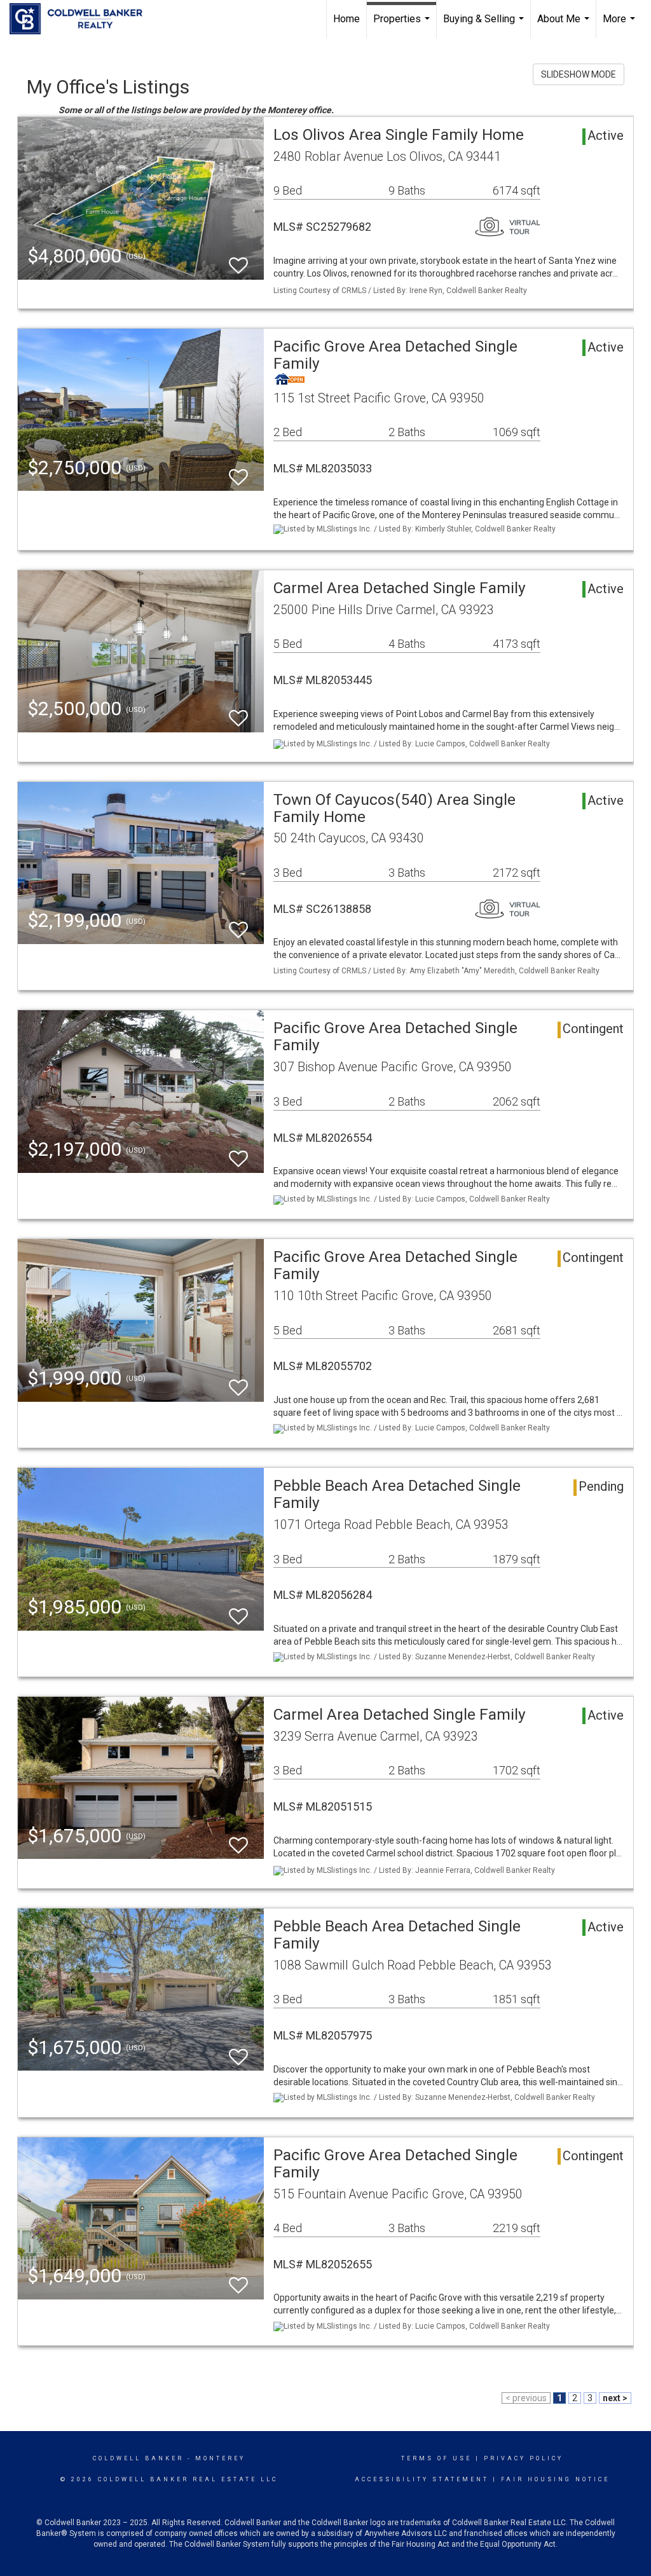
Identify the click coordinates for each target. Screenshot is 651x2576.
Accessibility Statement (422, 2479)
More (620, 25)
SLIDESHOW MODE (579, 74)
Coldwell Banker (138, 2458)
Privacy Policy (524, 2458)
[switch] (238, 260)
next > (615, 2398)
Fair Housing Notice (555, 2479)
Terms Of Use (436, 2458)
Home (346, 19)
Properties (403, 25)
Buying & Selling (485, 25)
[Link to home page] (82, 19)
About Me (565, 25)
